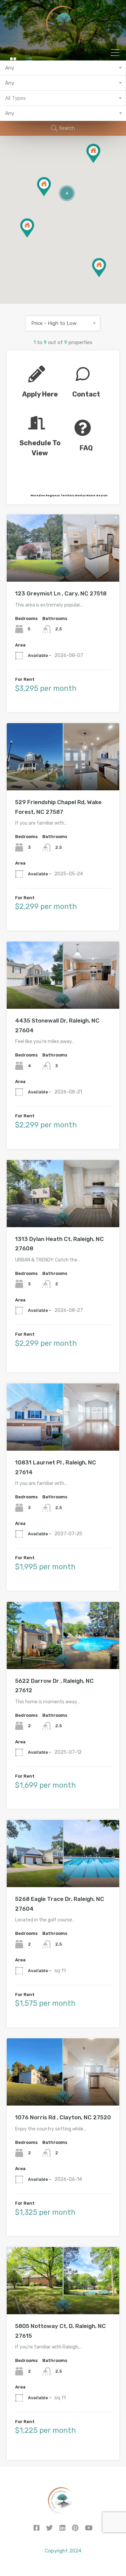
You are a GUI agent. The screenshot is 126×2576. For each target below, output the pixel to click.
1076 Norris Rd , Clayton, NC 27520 (63, 2117)
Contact (86, 394)
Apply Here (40, 394)
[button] (106, 277)
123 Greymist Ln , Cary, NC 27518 (61, 593)
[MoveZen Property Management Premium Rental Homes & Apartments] (63, 37)
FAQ (86, 448)
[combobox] (63, 68)
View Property (63, 568)
